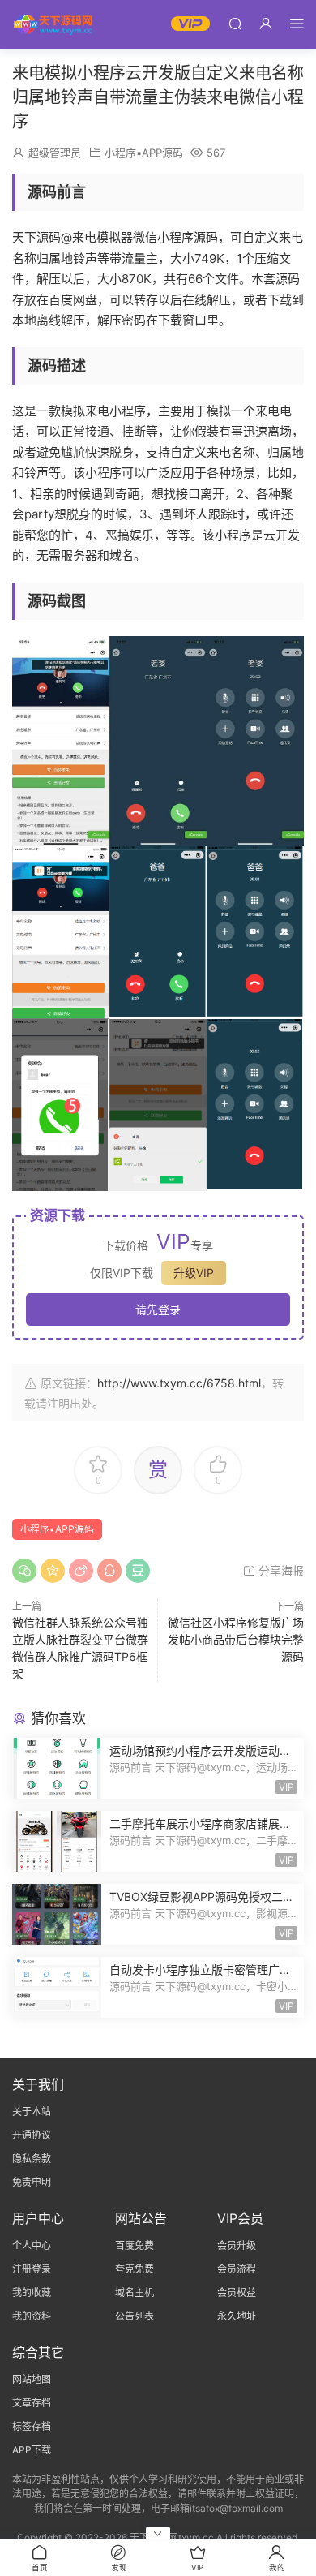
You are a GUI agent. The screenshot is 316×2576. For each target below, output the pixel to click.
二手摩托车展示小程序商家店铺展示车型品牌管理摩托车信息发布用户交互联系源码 (200, 1824)
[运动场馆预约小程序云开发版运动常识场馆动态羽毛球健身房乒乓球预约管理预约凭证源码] (57, 1768)
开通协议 (32, 2135)
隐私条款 (32, 2159)
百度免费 (135, 2245)
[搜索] (235, 23)
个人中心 (32, 2245)
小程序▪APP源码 (144, 153)
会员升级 (237, 2245)
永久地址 (237, 2316)
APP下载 (32, 2450)
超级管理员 (55, 153)
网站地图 (32, 2379)
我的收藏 (32, 2292)
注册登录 (32, 2269)
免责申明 (32, 2182)
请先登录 (158, 1309)
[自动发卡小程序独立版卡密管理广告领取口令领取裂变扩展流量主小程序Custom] (57, 1987)
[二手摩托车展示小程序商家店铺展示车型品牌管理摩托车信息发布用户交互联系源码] (57, 1841)
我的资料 (32, 2316)
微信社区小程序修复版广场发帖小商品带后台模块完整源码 (236, 1639)
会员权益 (237, 2292)
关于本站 (32, 2112)
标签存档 (32, 2426)
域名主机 (135, 2292)
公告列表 (135, 2316)
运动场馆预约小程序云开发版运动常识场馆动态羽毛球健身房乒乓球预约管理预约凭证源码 (200, 1751)
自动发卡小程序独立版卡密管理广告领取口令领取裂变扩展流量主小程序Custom (200, 1970)
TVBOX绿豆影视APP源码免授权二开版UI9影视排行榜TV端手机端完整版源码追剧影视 (202, 1897)
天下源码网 (53, 24)
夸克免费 (135, 2269)
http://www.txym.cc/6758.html (179, 1383)
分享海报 (280, 1570)
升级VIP (194, 1273)
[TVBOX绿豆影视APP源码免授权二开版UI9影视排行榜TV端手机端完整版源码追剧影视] (57, 1914)
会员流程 (237, 2269)
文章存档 (32, 2403)
